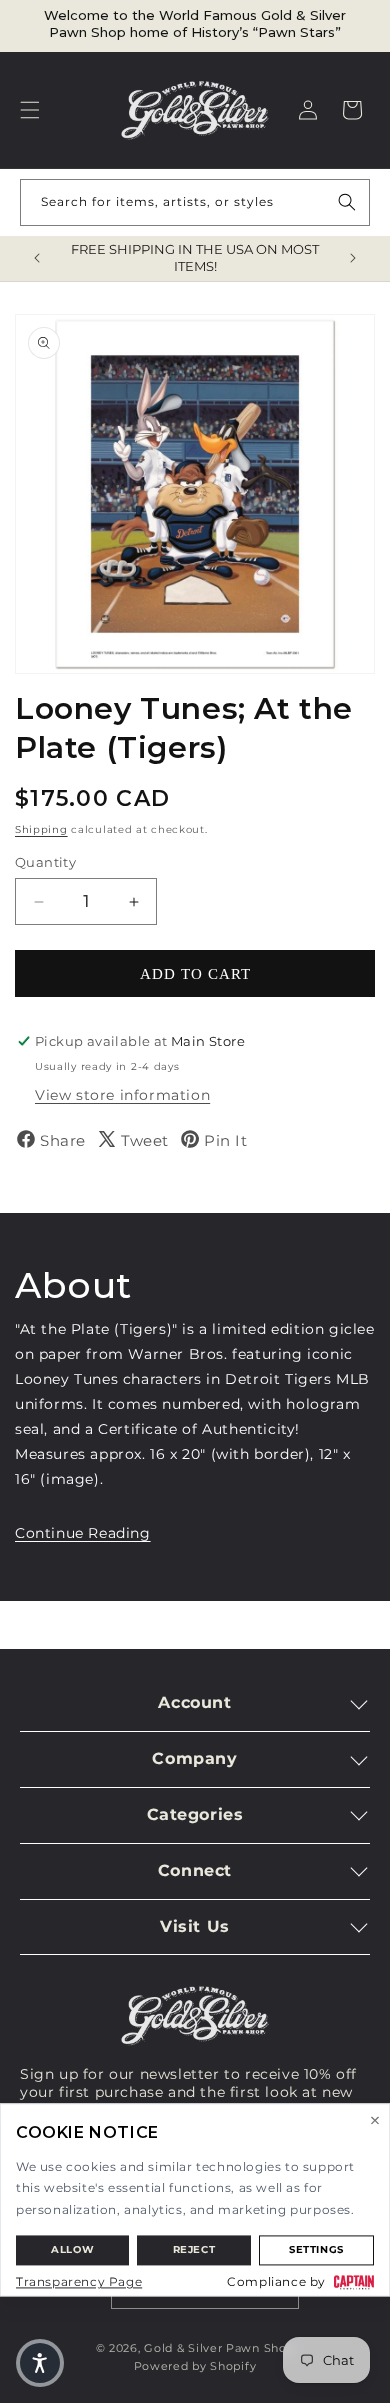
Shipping (41, 829)
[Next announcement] (353, 258)
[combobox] (195, 202)
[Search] (347, 202)
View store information (122, 1095)
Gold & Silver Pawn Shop (219, 2348)
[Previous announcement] (37, 258)
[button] (30, 110)
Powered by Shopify (195, 2366)
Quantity (45, 862)
